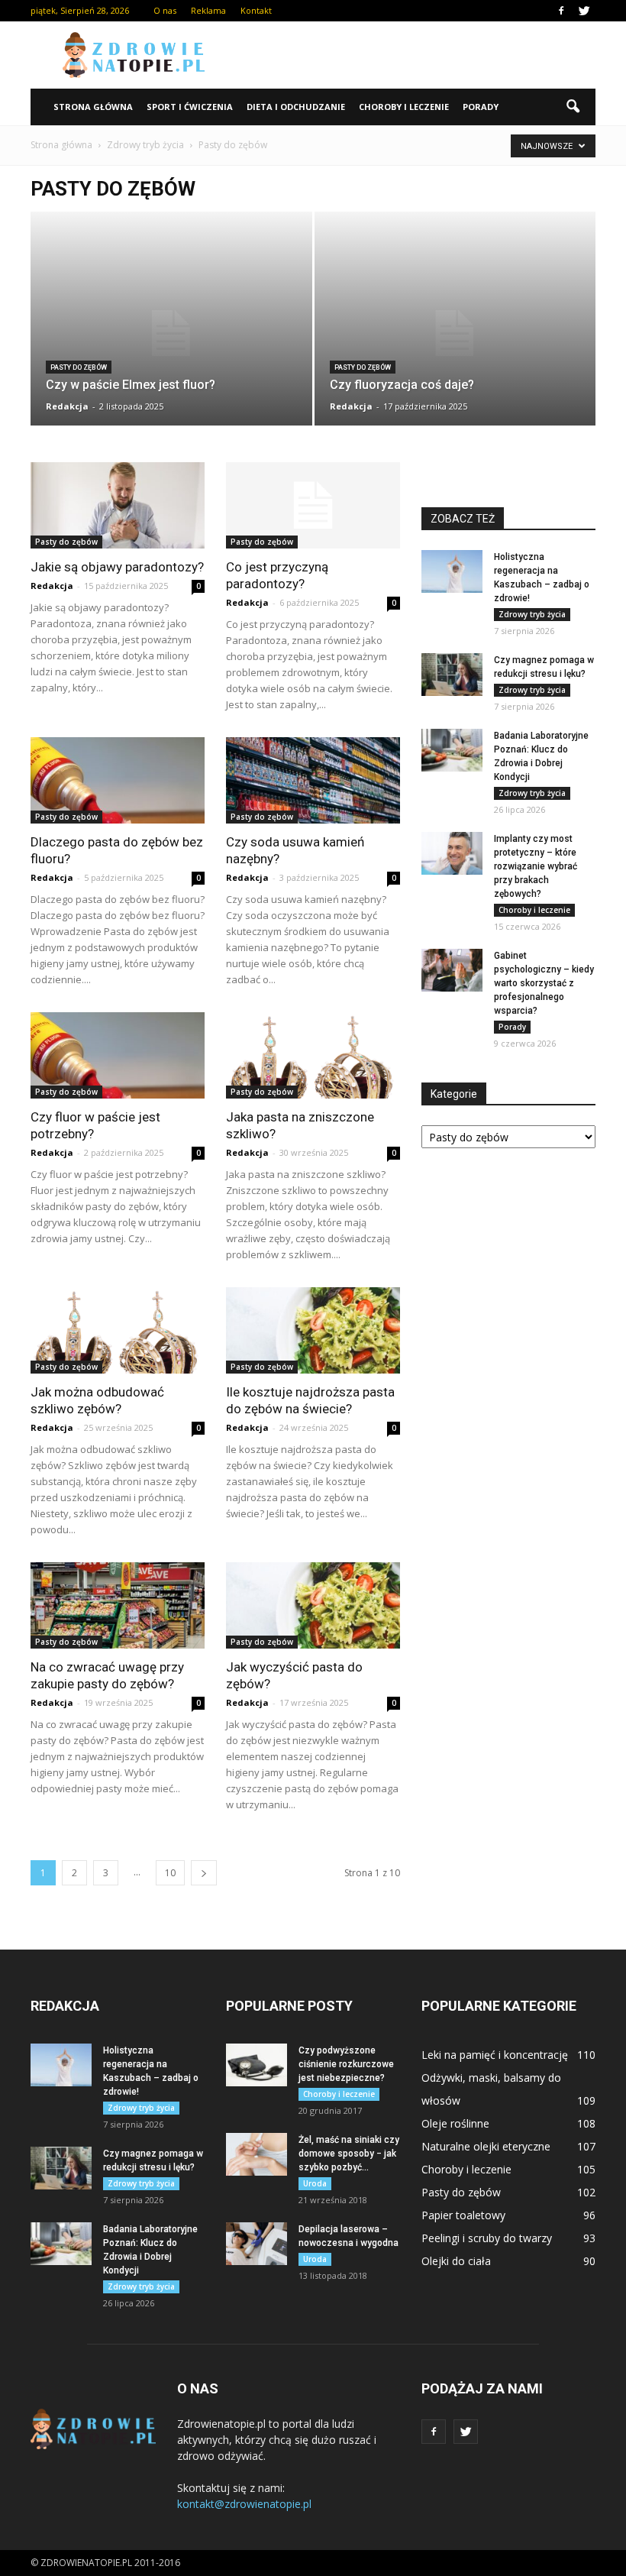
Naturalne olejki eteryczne (486, 2146)
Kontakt (256, 10)
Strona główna (93, 107)
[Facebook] (561, 11)
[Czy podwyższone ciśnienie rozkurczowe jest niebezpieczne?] (257, 2065)
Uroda (315, 2183)
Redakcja (67, 406)
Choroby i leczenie (404, 107)
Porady (481, 107)
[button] (573, 107)
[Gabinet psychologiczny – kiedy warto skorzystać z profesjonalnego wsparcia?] (452, 970)
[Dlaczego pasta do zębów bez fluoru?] (118, 780)
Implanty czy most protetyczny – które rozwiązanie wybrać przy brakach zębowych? (536, 866)
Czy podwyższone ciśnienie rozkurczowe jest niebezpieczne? (346, 2064)
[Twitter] (584, 11)
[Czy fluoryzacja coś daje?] (455, 333)
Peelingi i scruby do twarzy (487, 2238)
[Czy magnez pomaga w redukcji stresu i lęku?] (452, 675)
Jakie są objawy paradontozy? (117, 567)
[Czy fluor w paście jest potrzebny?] (118, 1055)
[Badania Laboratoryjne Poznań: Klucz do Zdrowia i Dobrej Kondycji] (452, 750)
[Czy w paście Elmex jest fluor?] (171, 333)
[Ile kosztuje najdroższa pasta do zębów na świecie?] (313, 1330)
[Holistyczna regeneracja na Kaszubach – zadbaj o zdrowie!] (452, 571)
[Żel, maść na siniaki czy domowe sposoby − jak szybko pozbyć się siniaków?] (257, 2154)
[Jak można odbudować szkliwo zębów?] (118, 1330)
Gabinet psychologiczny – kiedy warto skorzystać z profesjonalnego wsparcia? (544, 983)
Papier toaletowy (463, 2215)
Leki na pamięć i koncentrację (495, 2055)
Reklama (208, 10)
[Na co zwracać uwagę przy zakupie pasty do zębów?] (118, 1605)
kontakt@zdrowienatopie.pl (244, 2504)
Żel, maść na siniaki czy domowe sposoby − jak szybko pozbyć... (349, 2154)
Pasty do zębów (79, 367)
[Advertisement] (416, 55)
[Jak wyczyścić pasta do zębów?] (313, 1605)
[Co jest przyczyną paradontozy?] (313, 505)
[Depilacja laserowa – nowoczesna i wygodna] (257, 2244)
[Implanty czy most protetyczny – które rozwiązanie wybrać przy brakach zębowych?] (452, 853)
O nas (165, 10)
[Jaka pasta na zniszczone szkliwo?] (313, 1055)
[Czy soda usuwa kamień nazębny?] (313, 780)
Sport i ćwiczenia (190, 107)
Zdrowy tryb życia (532, 614)
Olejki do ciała (456, 2261)
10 (170, 1873)
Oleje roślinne (455, 2123)
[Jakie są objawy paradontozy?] (118, 505)
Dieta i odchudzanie (296, 107)
